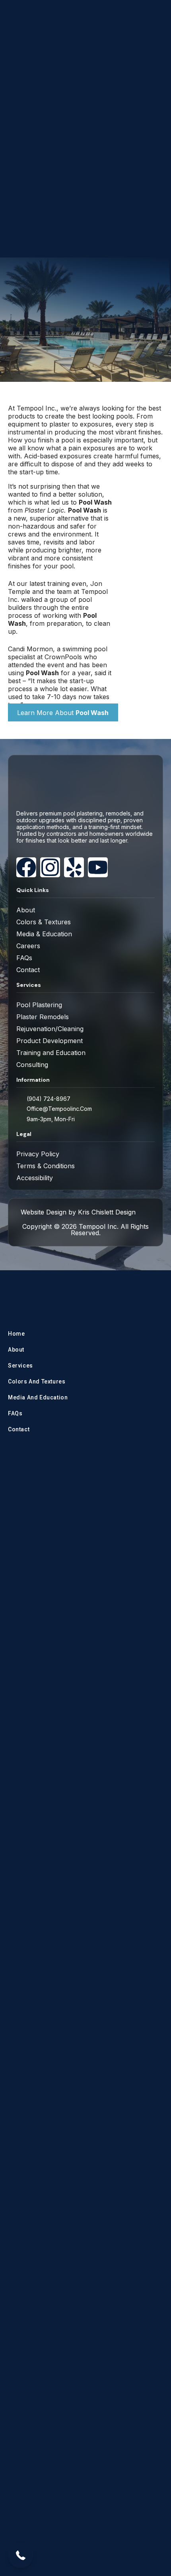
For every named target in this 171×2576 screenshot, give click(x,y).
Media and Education (38, 1397)
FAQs (15, 1413)
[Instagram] (50, 867)
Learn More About (63, 713)
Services (20, 1366)
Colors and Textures (37, 1381)
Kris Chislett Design (107, 1212)
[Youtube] (98, 867)
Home (16, 1334)
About (16, 1350)
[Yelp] (74, 867)
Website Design (44, 1212)
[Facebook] (26, 867)
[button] (21, 2555)
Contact (19, 1429)
